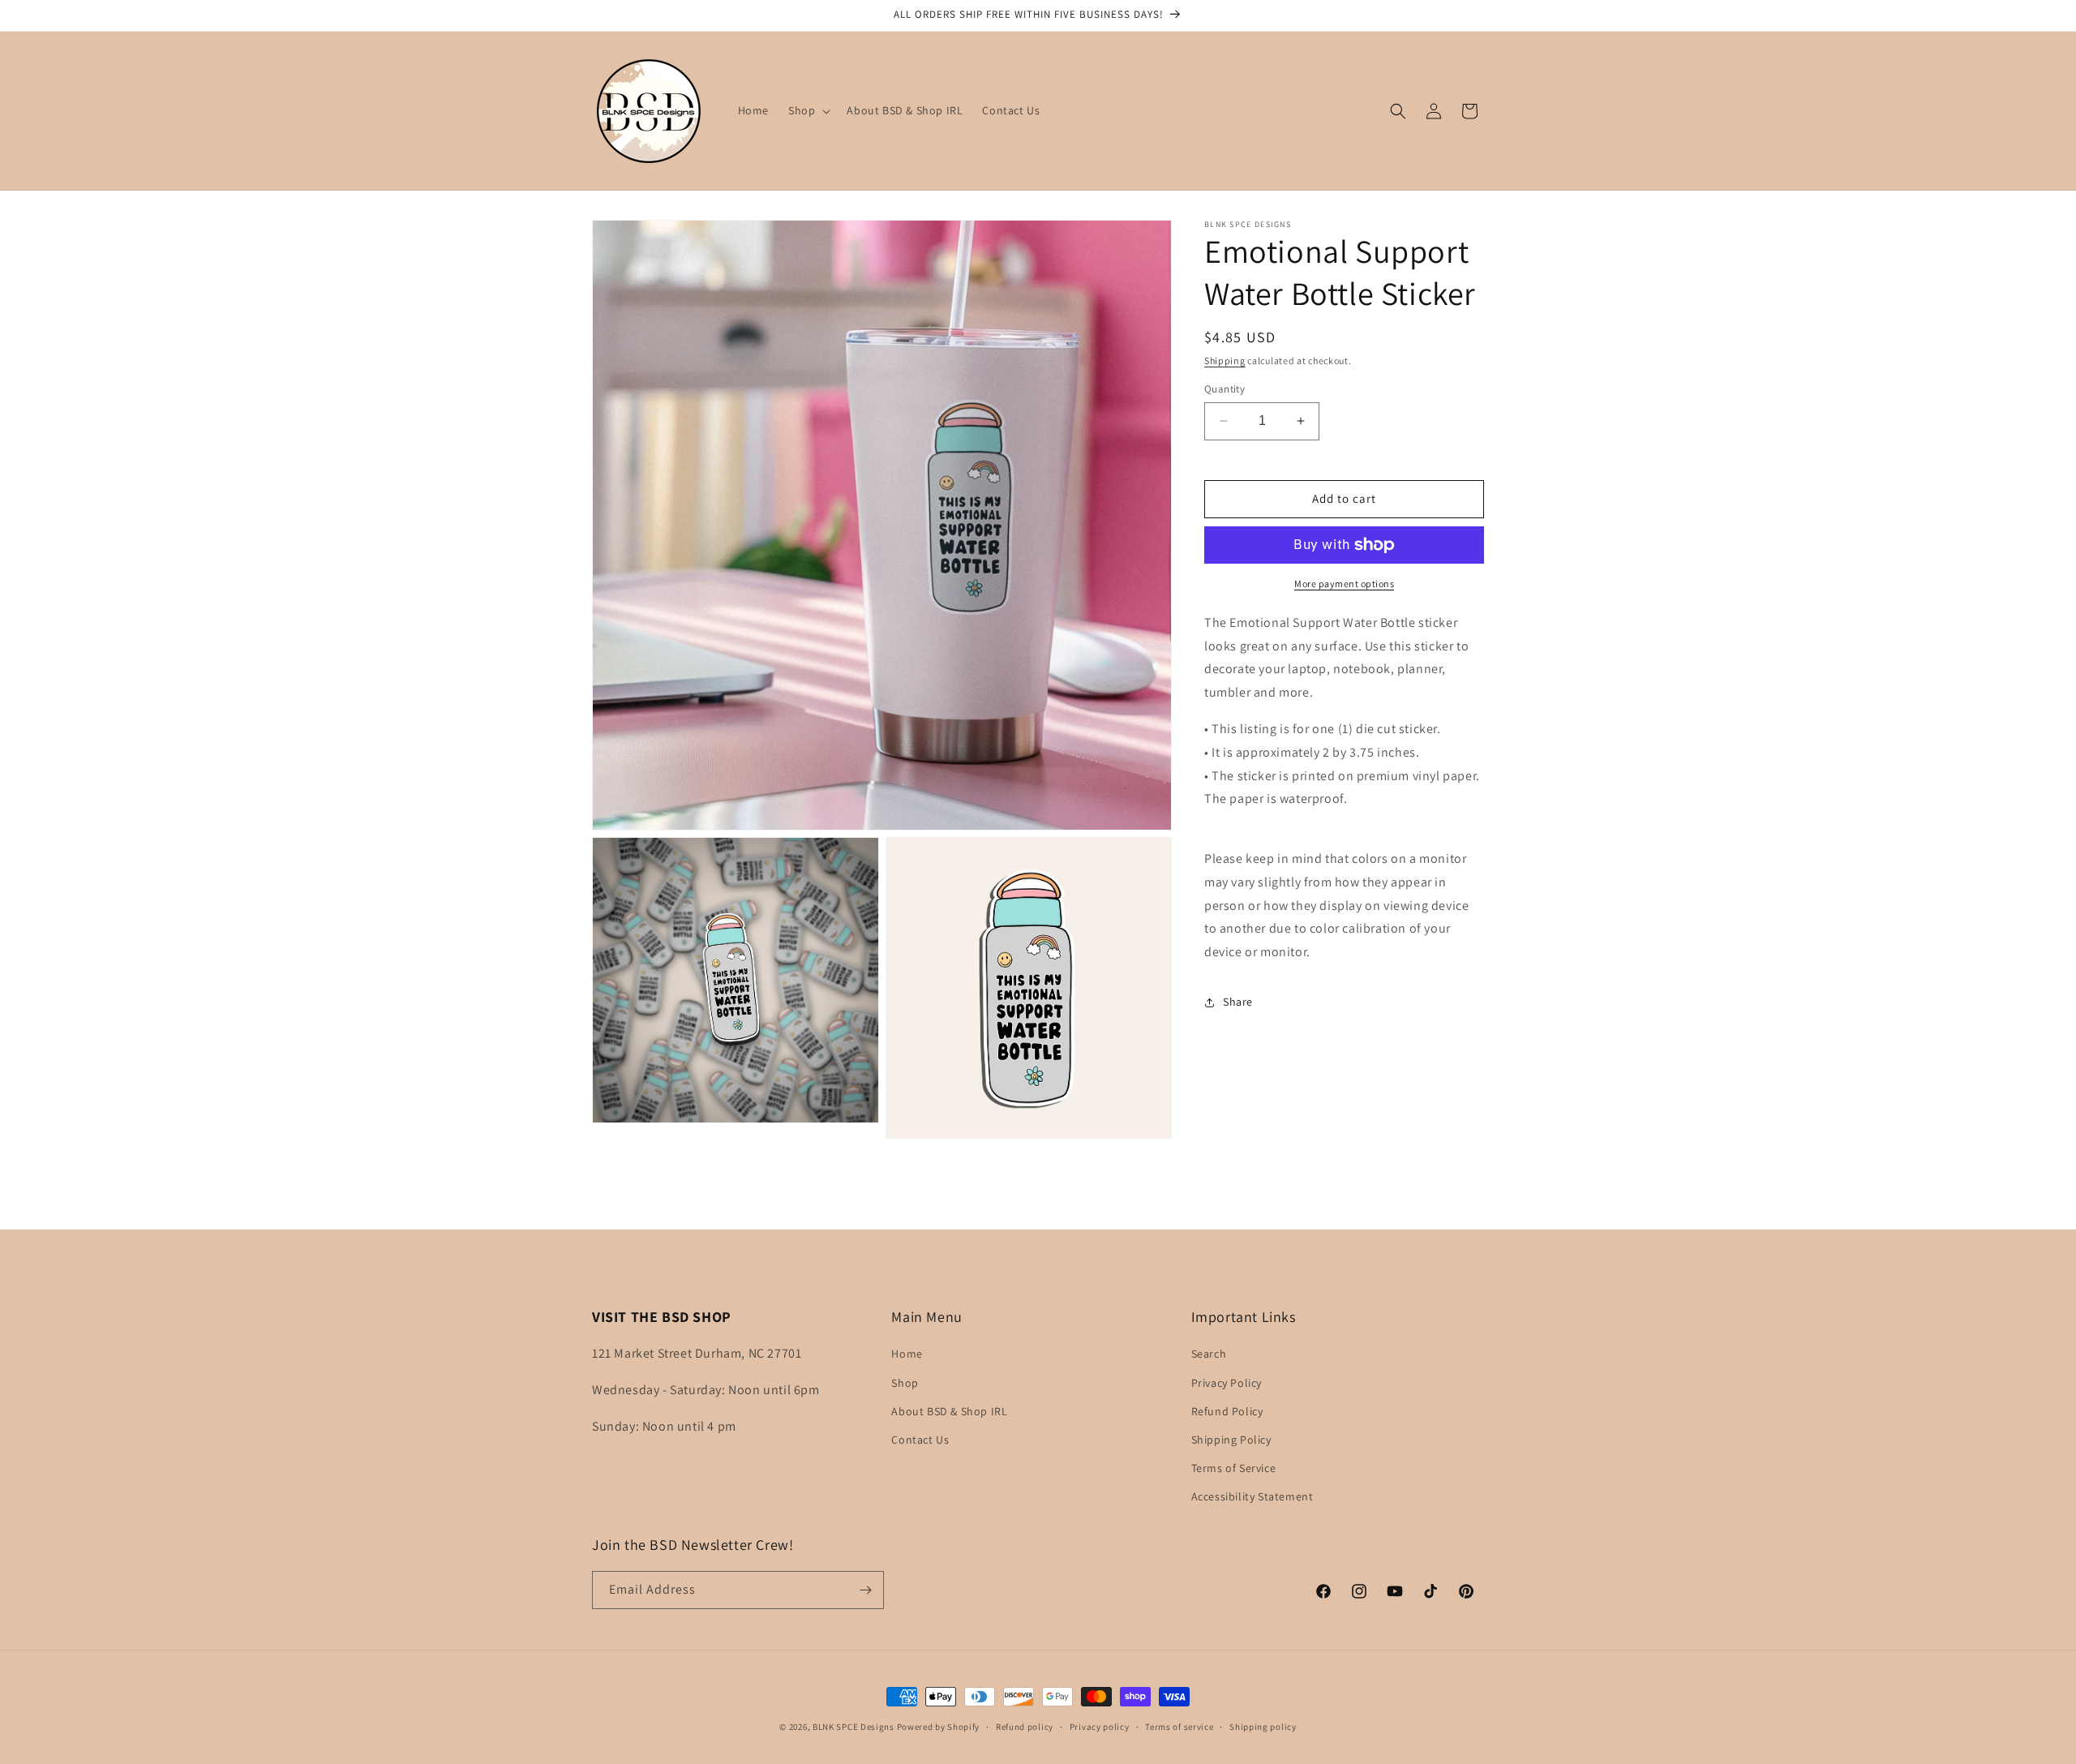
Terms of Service (1234, 1468)
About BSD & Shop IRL (949, 1411)
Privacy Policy (1227, 1383)
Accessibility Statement (1252, 1496)
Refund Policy (1227, 1411)
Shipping (1225, 361)
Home (907, 1354)
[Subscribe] (865, 1590)
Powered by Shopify (939, 1727)
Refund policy (1025, 1727)
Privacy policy (1100, 1727)
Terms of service (1179, 1727)
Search (1209, 1354)
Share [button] (1238, 1002)
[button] (808, 110)
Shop (905, 1383)
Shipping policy (1263, 1727)
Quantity (1225, 389)
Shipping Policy (1231, 1440)
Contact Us (920, 1440)
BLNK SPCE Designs (854, 1727)
